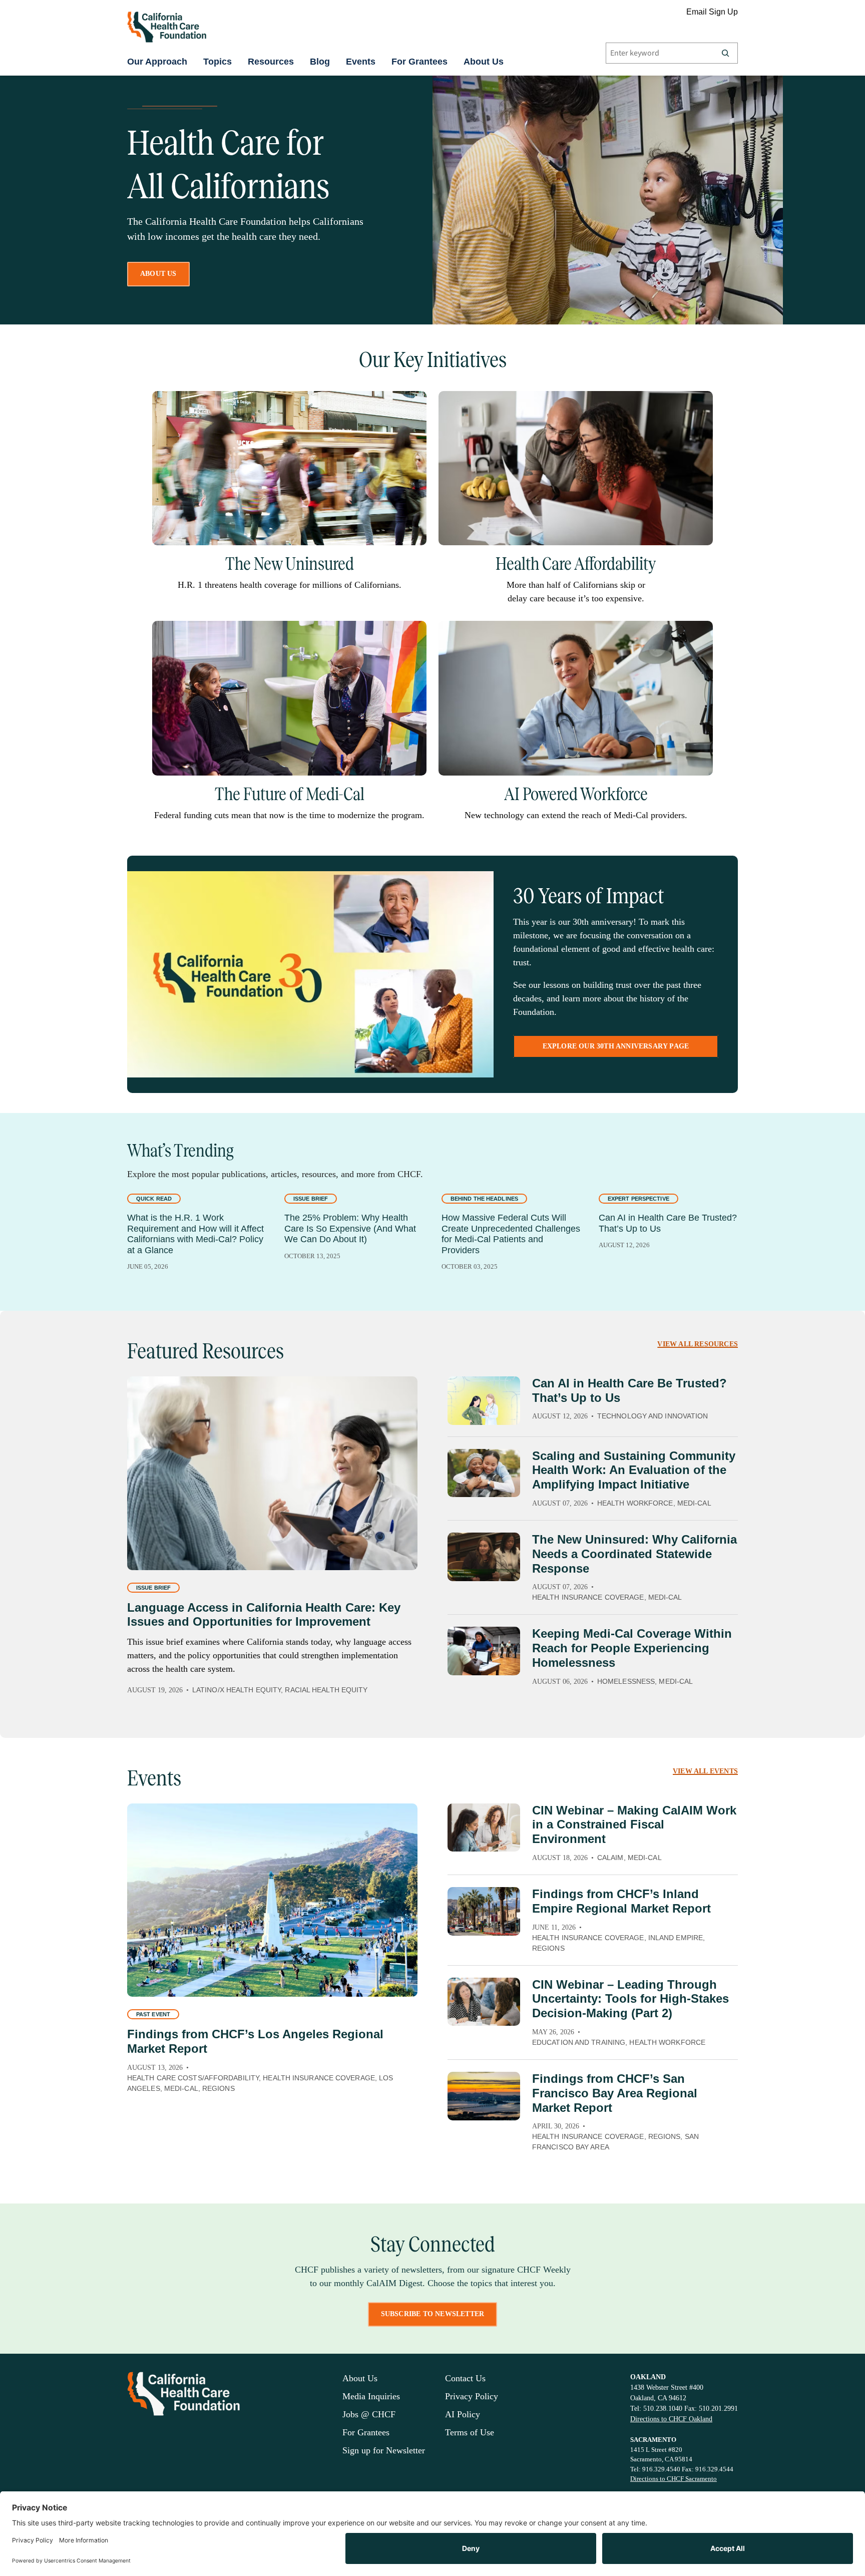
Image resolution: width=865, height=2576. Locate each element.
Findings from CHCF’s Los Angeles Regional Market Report (255, 2041)
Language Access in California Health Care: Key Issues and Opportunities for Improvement (264, 1615)
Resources (271, 62)
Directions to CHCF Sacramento (674, 2479)
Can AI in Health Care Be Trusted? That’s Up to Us (668, 1223)
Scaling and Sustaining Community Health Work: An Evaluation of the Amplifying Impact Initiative (634, 1470)
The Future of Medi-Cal (290, 794)
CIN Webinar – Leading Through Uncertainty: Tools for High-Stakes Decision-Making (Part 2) (630, 1999)
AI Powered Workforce (576, 794)
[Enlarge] (413, 404)
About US (158, 274)
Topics (218, 62)
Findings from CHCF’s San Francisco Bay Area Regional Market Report (615, 2093)
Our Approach (157, 62)
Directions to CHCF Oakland (671, 2419)
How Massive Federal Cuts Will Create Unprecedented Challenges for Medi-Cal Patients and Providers (511, 1234)
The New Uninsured (290, 564)
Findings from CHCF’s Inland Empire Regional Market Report (621, 1901)
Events (361, 62)
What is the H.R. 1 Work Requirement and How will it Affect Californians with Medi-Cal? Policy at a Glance (195, 1234)
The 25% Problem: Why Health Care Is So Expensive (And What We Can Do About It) (350, 1228)
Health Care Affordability (576, 564)
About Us (484, 62)
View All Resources (698, 1344)
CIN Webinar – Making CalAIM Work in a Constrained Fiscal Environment (634, 1825)
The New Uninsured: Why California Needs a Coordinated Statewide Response (634, 1554)
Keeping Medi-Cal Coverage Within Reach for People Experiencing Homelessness (632, 1648)
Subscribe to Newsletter (433, 2314)
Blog (320, 62)
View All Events (705, 1771)
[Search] (725, 53)
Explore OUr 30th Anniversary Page (616, 1046)
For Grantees (419, 62)
